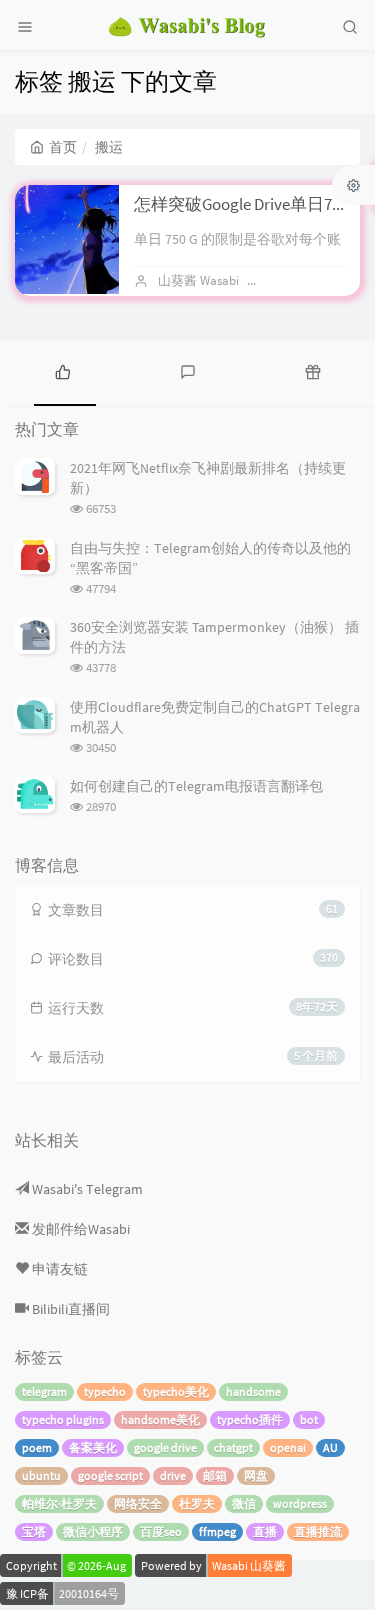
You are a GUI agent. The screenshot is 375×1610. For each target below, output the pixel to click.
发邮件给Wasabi (79, 1229)
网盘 (256, 1475)
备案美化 (93, 1447)
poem (37, 1447)
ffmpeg (217, 1531)
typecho (105, 1391)
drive (173, 1475)
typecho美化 (176, 1391)
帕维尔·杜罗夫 (59, 1503)
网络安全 (138, 1503)
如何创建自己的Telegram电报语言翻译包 (196, 786)
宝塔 (34, 1531)
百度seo (161, 1531)
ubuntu (41, 1475)
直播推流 (318, 1531)
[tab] (62, 371)
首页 (63, 147)
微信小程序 (93, 1531)
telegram (44, 1391)
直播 (265, 1531)
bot (309, 1419)
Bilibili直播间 (69, 1309)
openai (288, 1447)
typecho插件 (250, 1419)
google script (110, 1475)
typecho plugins (63, 1419)
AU (330, 1447)
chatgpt (233, 1447)
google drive (165, 1447)
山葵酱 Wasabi (198, 280)
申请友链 (58, 1269)
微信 (244, 1503)
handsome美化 (160, 1419)
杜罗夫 (197, 1503)
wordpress (300, 1503)
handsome (253, 1391)
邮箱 (215, 1475)
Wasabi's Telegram (86, 1189)
